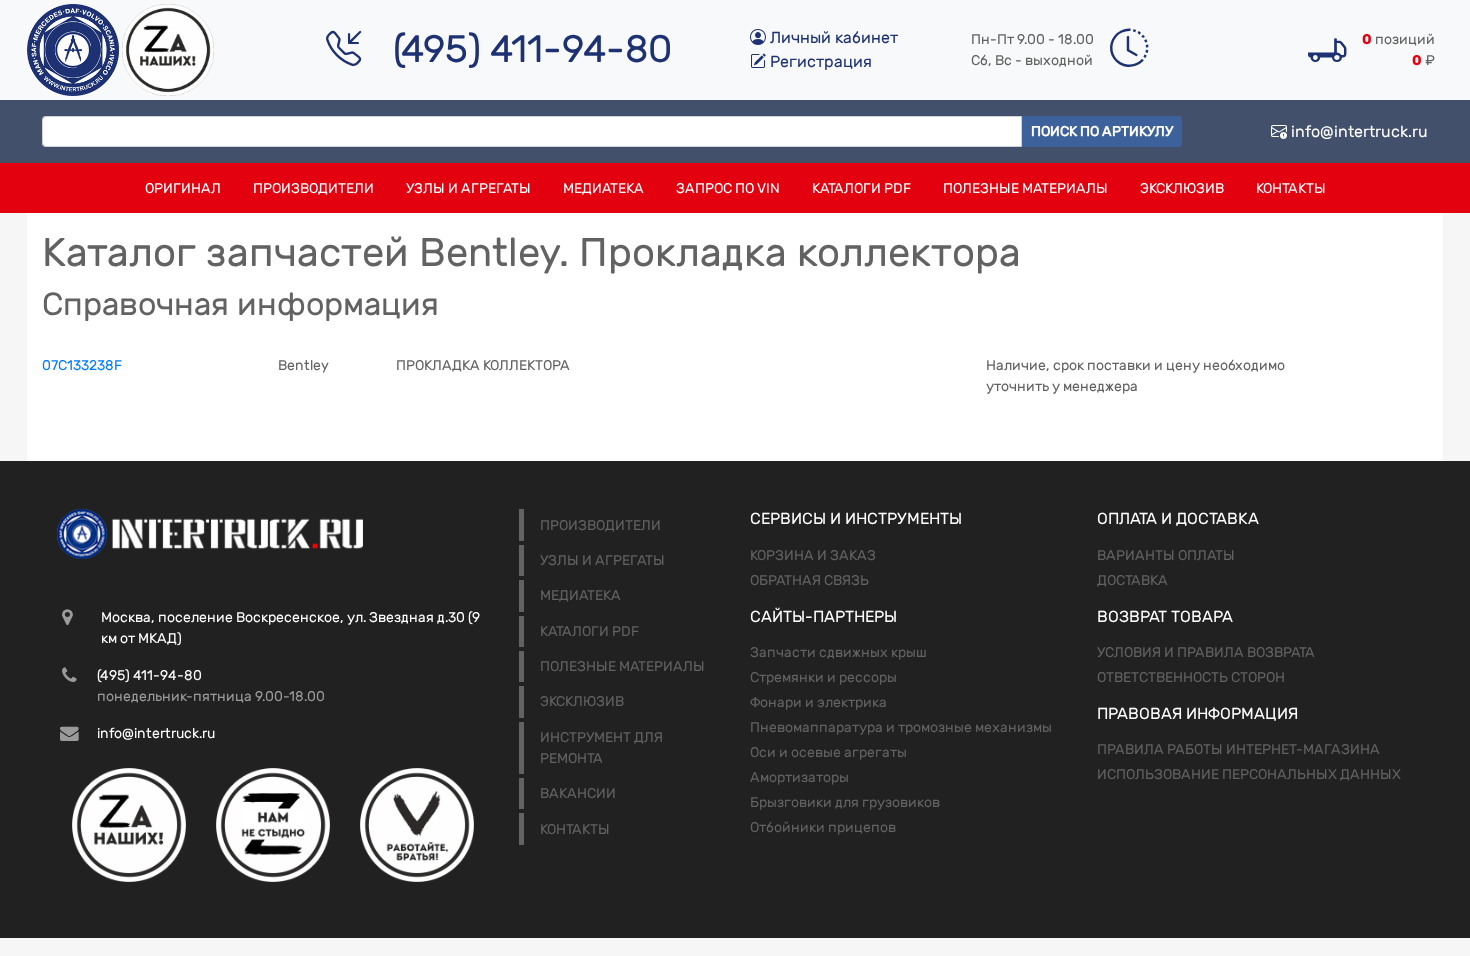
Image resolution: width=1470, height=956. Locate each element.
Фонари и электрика (818, 702)
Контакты (1291, 188)
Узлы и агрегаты (468, 188)
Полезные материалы (1025, 188)
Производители (313, 188)
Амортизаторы (799, 777)
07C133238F (82, 365)
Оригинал (183, 188)
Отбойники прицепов (823, 827)
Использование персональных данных (1249, 774)
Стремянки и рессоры (823, 677)
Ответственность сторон (1191, 677)
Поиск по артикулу (1102, 131)
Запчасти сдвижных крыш (838, 652)
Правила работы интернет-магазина (1238, 749)
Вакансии (578, 793)
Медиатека (603, 188)
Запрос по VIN (728, 188)
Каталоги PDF (861, 188)
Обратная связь (809, 580)
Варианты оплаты (1166, 555)
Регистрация (819, 61)
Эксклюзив (1182, 188)
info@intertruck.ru (1357, 131)
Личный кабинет (832, 37)
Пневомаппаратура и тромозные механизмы (901, 727)
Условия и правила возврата (1206, 652)
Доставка (1132, 580)
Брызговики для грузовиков (845, 802)
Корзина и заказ (813, 555)
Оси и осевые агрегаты (828, 752)
